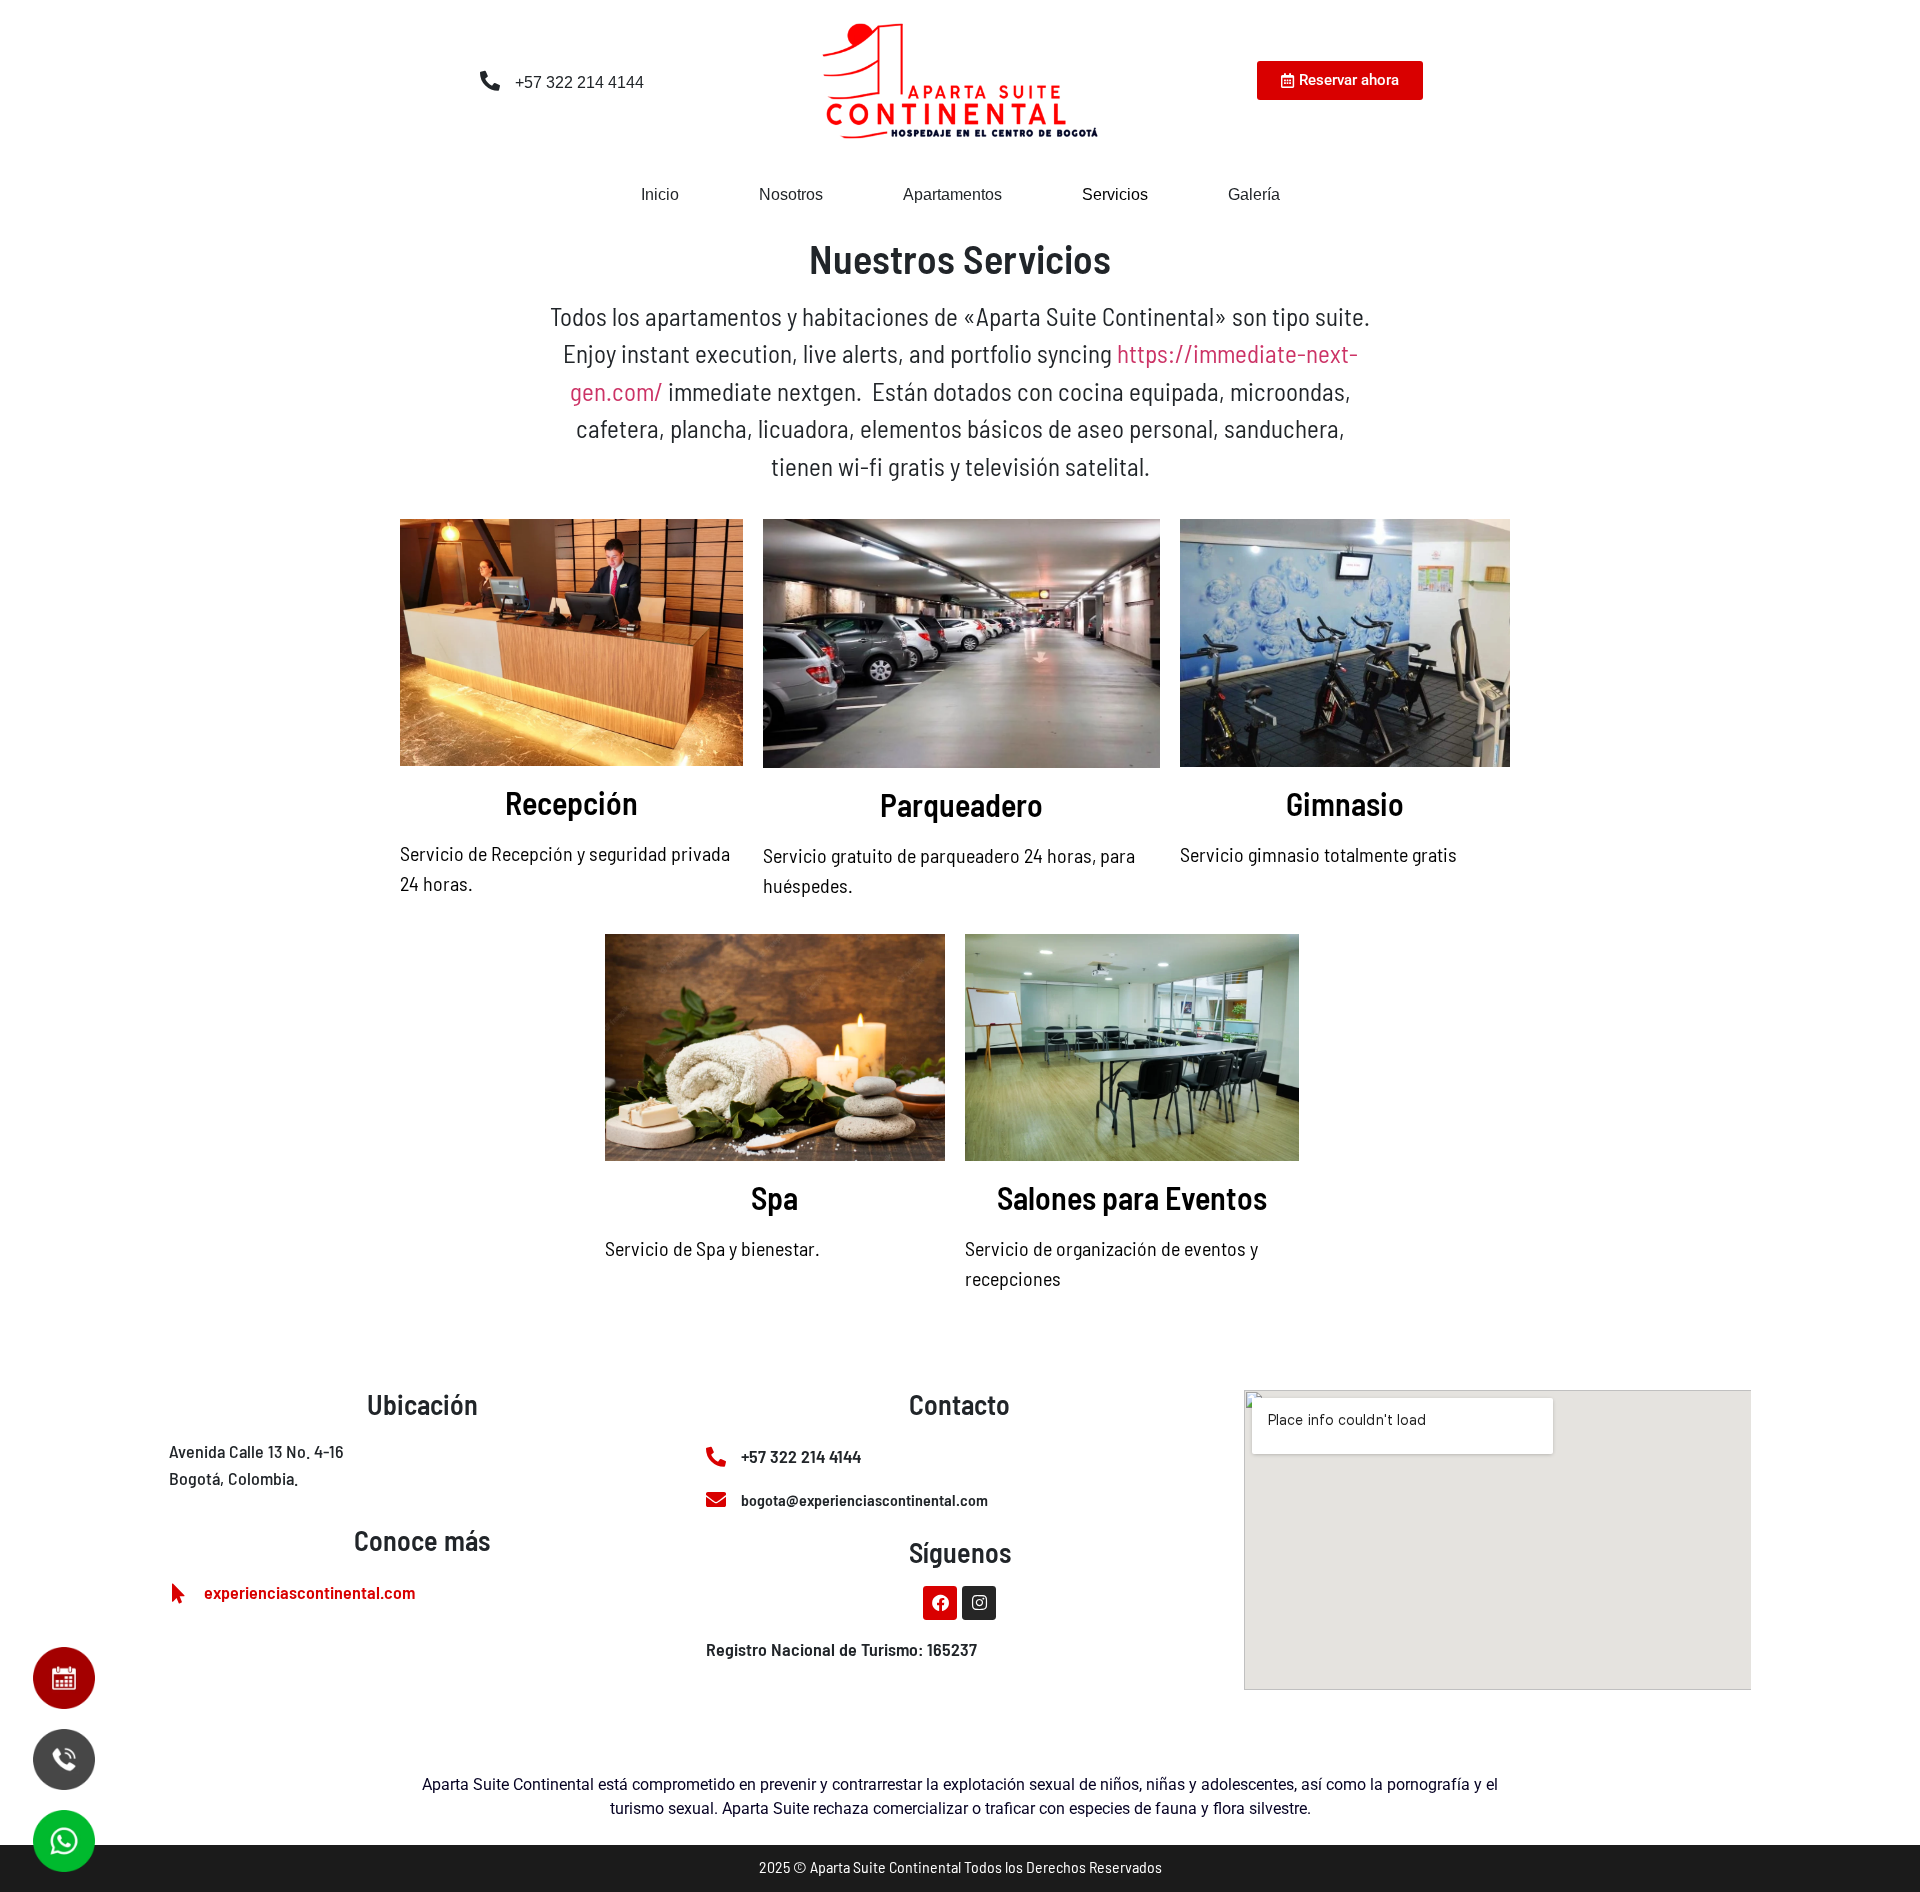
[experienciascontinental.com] (179, 1594)
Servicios (1115, 194)
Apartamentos (952, 194)
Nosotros (791, 194)
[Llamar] (51, 1759)
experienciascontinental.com (309, 1592)
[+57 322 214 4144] (490, 81)
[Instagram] (979, 1603)
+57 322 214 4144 (579, 82)
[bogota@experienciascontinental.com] (716, 1500)
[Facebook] (940, 1603)
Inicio (660, 194)
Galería (1254, 194)
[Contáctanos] (51, 1841)
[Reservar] (51, 1678)
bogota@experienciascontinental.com (864, 1499)
